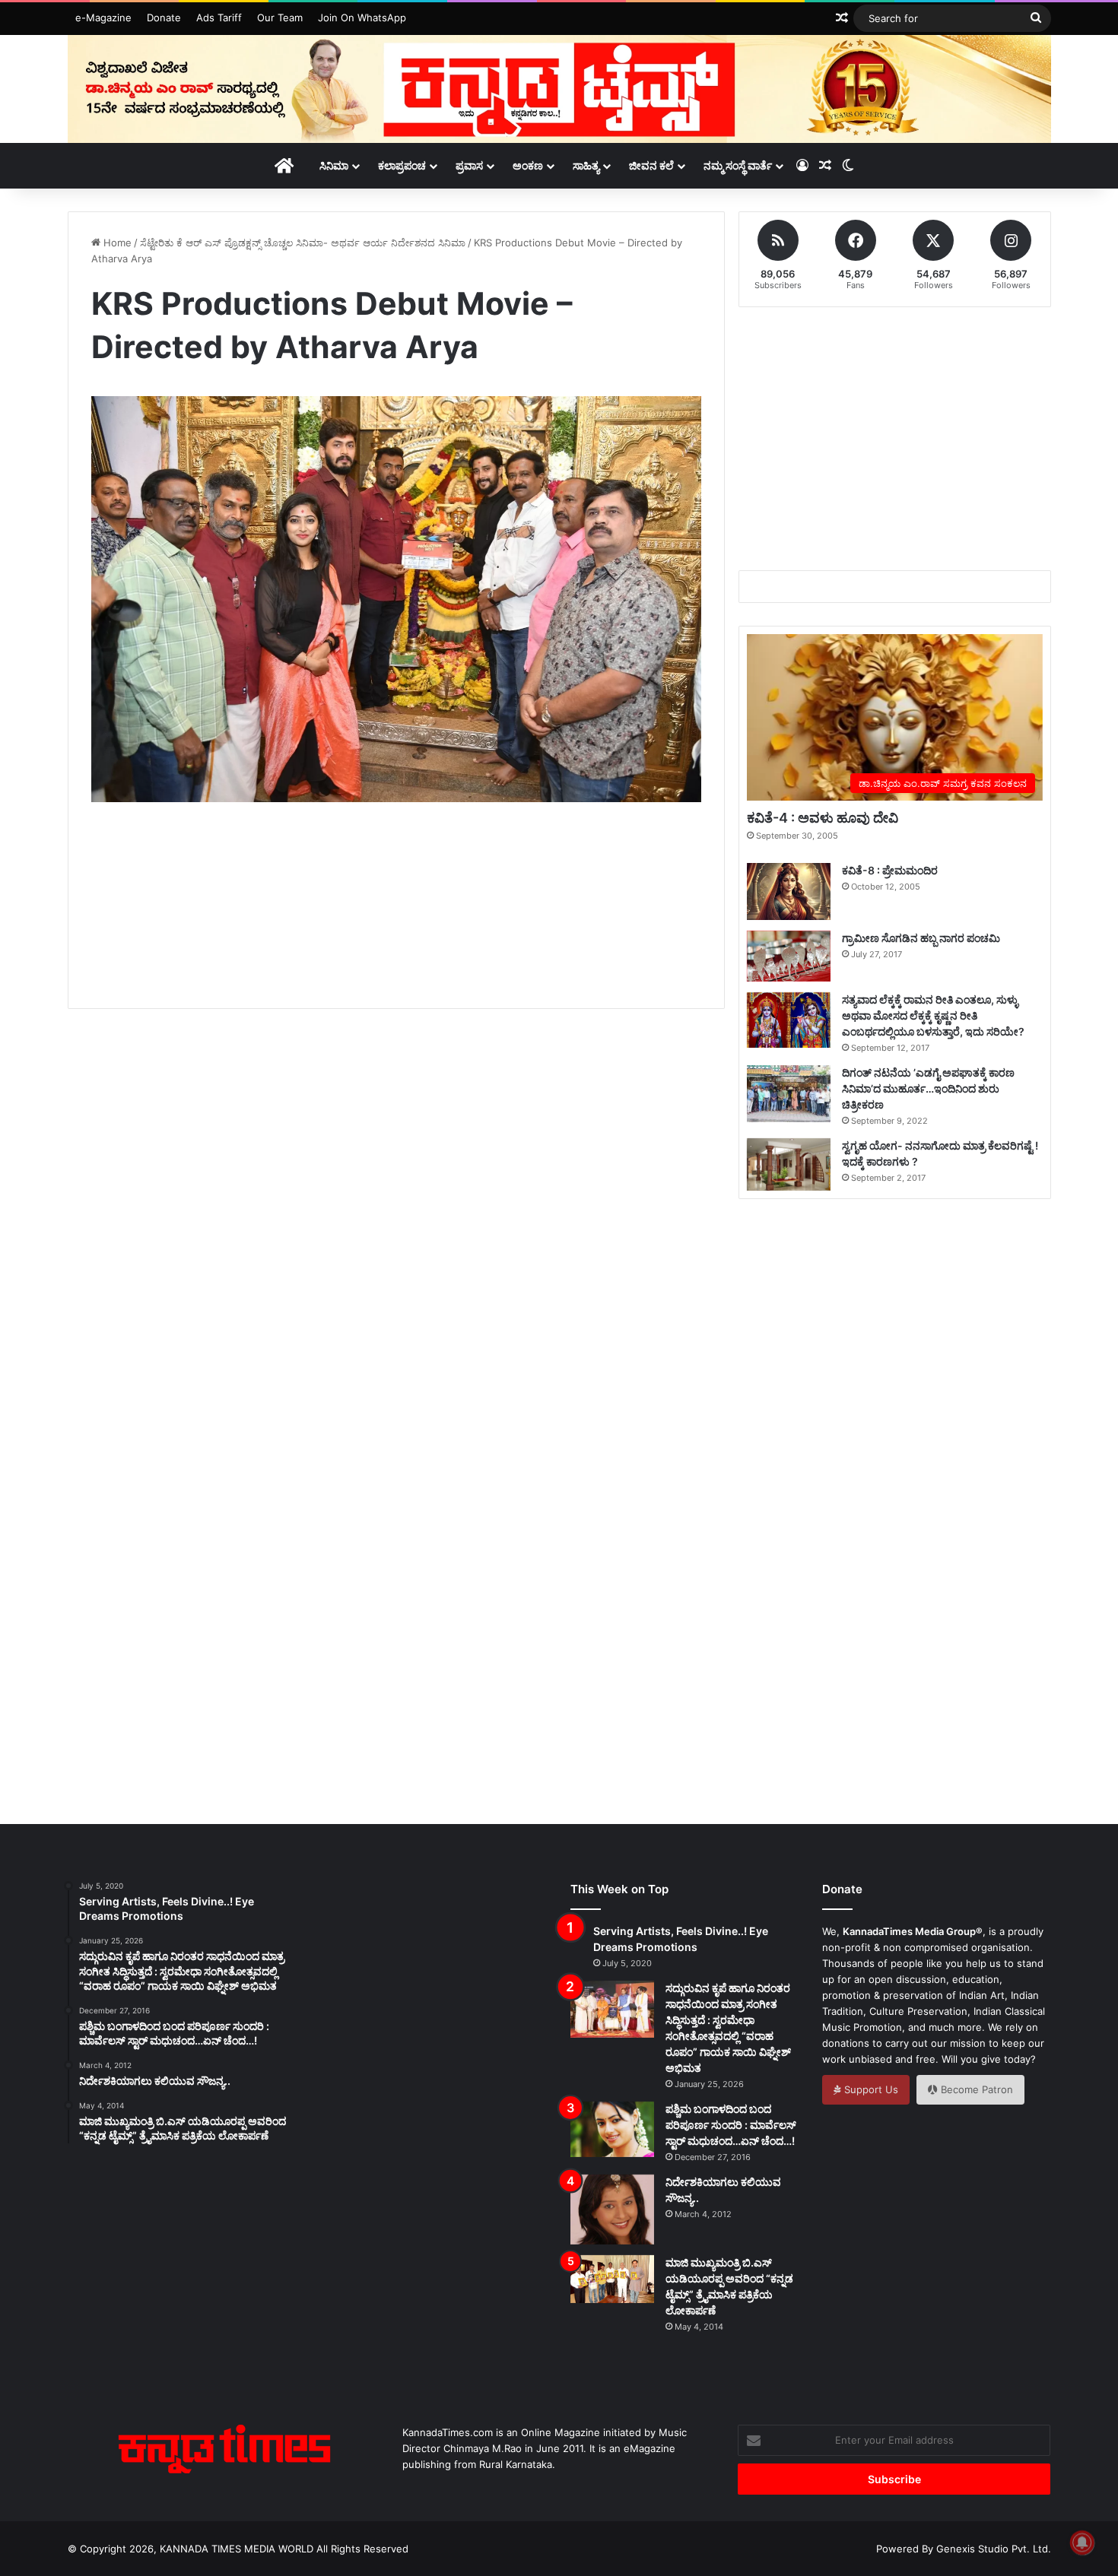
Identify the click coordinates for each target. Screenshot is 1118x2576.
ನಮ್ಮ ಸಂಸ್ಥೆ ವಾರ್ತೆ (738, 165)
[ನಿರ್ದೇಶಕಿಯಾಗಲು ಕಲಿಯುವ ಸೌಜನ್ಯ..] (612, 2210)
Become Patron (975, 2089)
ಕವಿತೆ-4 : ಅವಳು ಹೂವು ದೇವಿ (823, 818)
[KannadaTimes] (559, 89)
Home (116, 243)
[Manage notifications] (1082, 2543)
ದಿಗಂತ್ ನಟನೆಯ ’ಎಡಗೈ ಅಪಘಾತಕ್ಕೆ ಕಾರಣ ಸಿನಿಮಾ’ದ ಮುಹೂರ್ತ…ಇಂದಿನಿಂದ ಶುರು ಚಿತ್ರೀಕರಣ (928, 1088)
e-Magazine (103, 17)
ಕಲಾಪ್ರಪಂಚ (402, 165)
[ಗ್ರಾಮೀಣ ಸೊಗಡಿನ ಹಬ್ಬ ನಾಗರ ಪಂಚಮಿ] (789, 956)
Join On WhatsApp (362, 17)
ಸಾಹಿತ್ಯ (586, 165)
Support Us (870, 2089)
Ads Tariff (219, 17)
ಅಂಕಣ (528, 165)
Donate (164, 17)
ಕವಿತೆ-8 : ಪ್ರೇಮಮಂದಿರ (890, 870)
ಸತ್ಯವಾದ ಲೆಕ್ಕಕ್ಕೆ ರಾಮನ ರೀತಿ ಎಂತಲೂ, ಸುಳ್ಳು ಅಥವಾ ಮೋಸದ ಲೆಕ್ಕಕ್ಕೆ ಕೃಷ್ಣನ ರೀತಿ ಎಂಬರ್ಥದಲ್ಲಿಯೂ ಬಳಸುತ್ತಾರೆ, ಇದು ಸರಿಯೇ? (933, 1015)
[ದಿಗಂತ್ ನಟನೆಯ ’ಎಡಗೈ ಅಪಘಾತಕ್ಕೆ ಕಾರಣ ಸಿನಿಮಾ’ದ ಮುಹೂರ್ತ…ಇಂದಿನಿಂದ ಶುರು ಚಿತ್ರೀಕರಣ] (789, 1094)
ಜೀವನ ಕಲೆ (651, 165)
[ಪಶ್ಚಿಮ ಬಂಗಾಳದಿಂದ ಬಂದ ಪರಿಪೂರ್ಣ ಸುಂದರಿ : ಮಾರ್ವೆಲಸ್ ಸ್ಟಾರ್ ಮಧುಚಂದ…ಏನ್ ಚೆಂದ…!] (612, 2129)
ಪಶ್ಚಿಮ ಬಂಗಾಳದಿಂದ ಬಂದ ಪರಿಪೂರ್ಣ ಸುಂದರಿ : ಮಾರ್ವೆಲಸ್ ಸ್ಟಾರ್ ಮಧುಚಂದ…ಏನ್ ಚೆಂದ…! (731, 2125)
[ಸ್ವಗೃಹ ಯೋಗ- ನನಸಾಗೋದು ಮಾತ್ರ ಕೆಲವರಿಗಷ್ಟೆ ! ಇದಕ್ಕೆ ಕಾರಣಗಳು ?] (789, 1164)
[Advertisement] (396, 923)
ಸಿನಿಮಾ (334, 165)
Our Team (280, 17)
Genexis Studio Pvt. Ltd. (994, 2549)
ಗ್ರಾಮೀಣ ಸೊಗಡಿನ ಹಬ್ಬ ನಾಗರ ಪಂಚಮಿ (921, 938)
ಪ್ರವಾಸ (469, 165)
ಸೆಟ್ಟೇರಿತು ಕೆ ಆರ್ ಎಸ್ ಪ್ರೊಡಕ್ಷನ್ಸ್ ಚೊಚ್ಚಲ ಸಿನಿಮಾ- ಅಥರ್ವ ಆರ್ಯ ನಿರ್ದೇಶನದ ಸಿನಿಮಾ (303, 243)
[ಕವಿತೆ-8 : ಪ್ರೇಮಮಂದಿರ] (789, 891)
